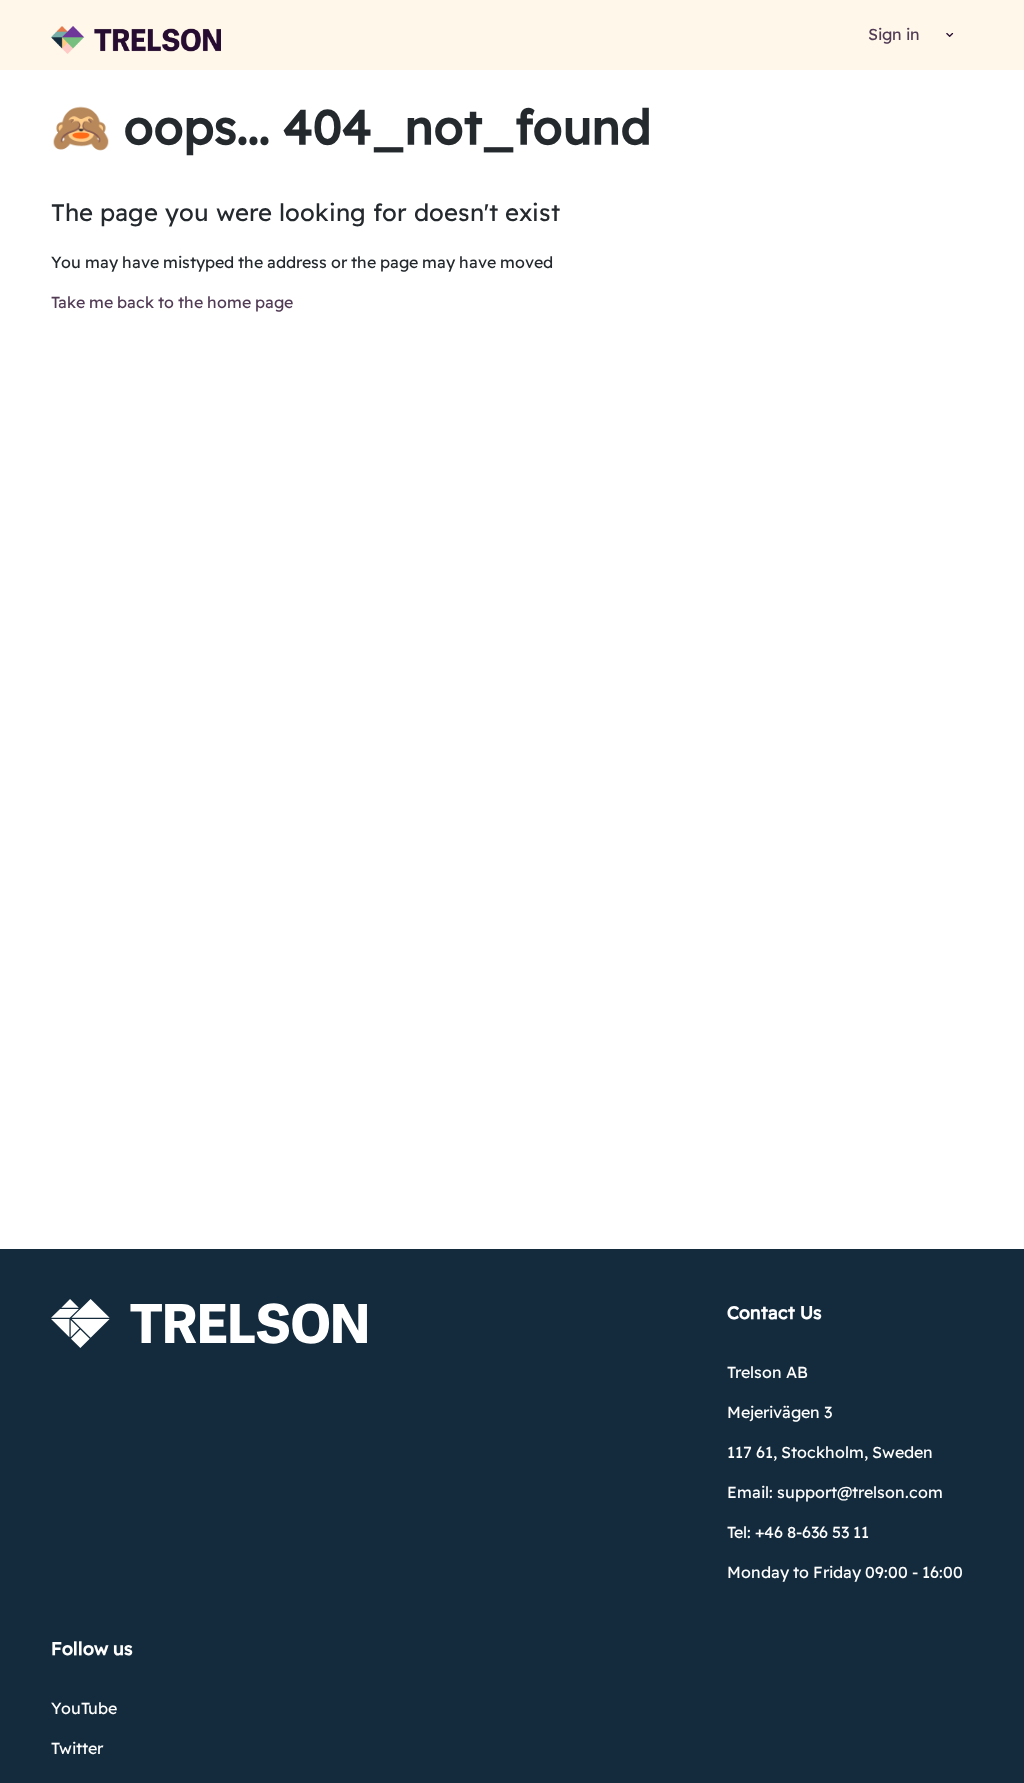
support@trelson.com (860, 1492)
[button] (946, 35)
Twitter (77, 1748)
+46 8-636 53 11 (812, 1532)
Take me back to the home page (172, 302)
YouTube (84, 1708)
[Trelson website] (136, 40)
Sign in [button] (894, 34)
